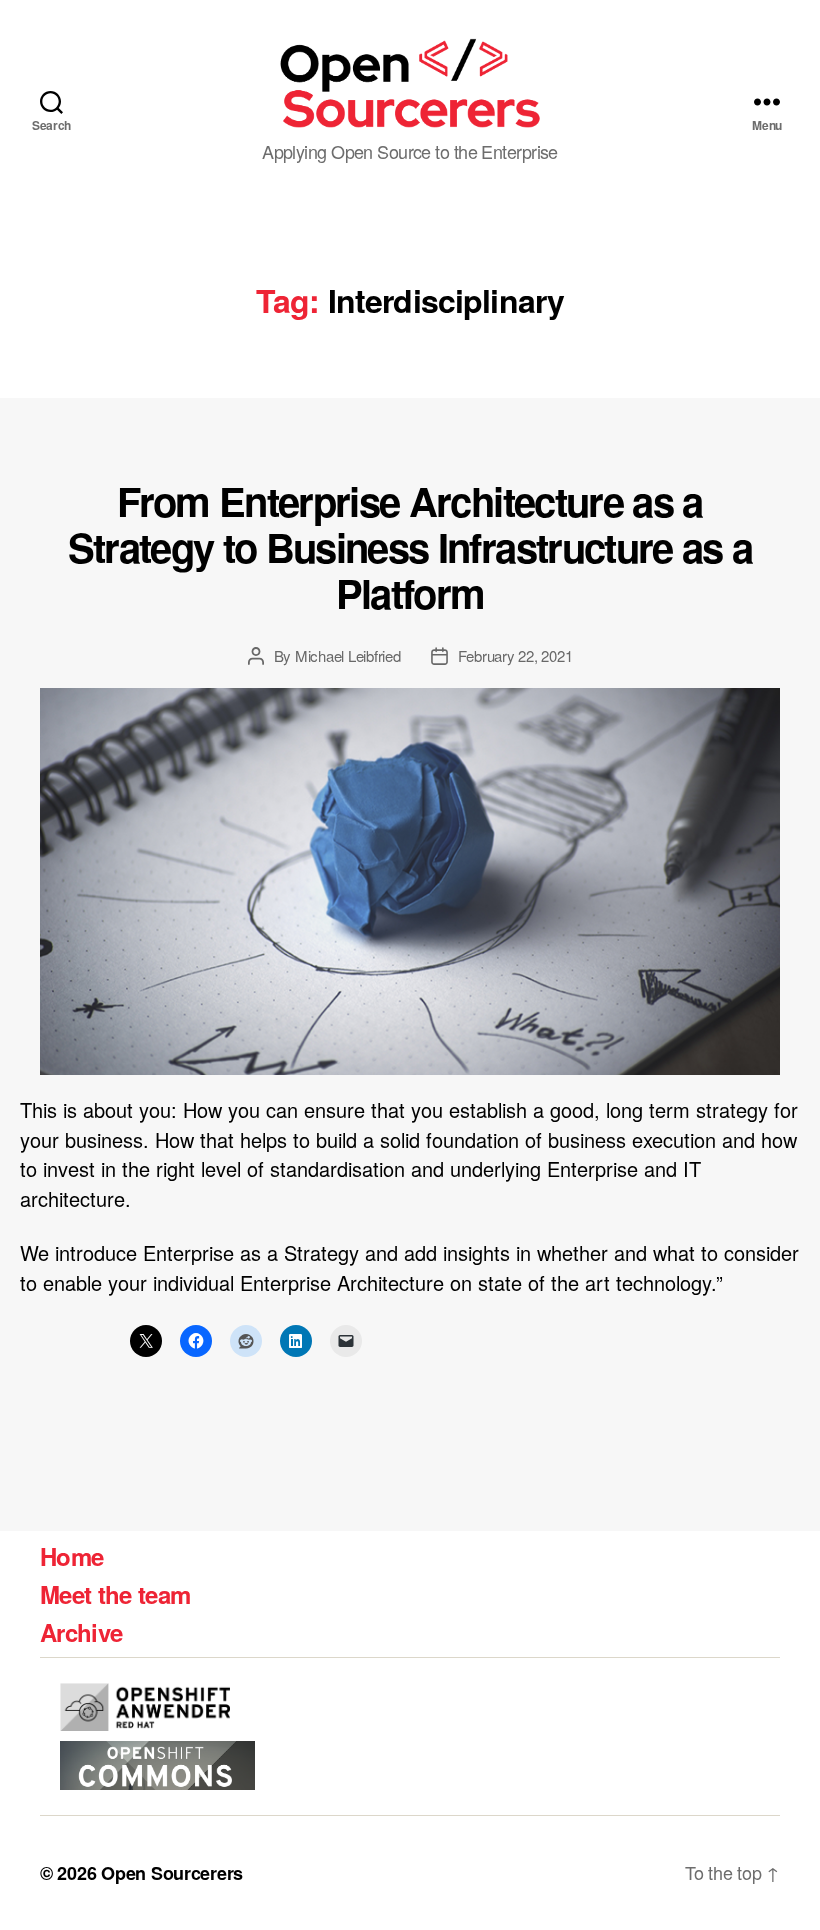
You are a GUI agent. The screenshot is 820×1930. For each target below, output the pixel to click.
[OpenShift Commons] (157, 1765)
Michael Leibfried (348, 655)
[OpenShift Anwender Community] (145, 1707)
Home (71, 1556)
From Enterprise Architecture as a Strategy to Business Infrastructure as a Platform (410, 546)
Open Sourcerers (172, 1873)
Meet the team (115, 1594)
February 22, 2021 (515, 655)
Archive (81, 1632)
